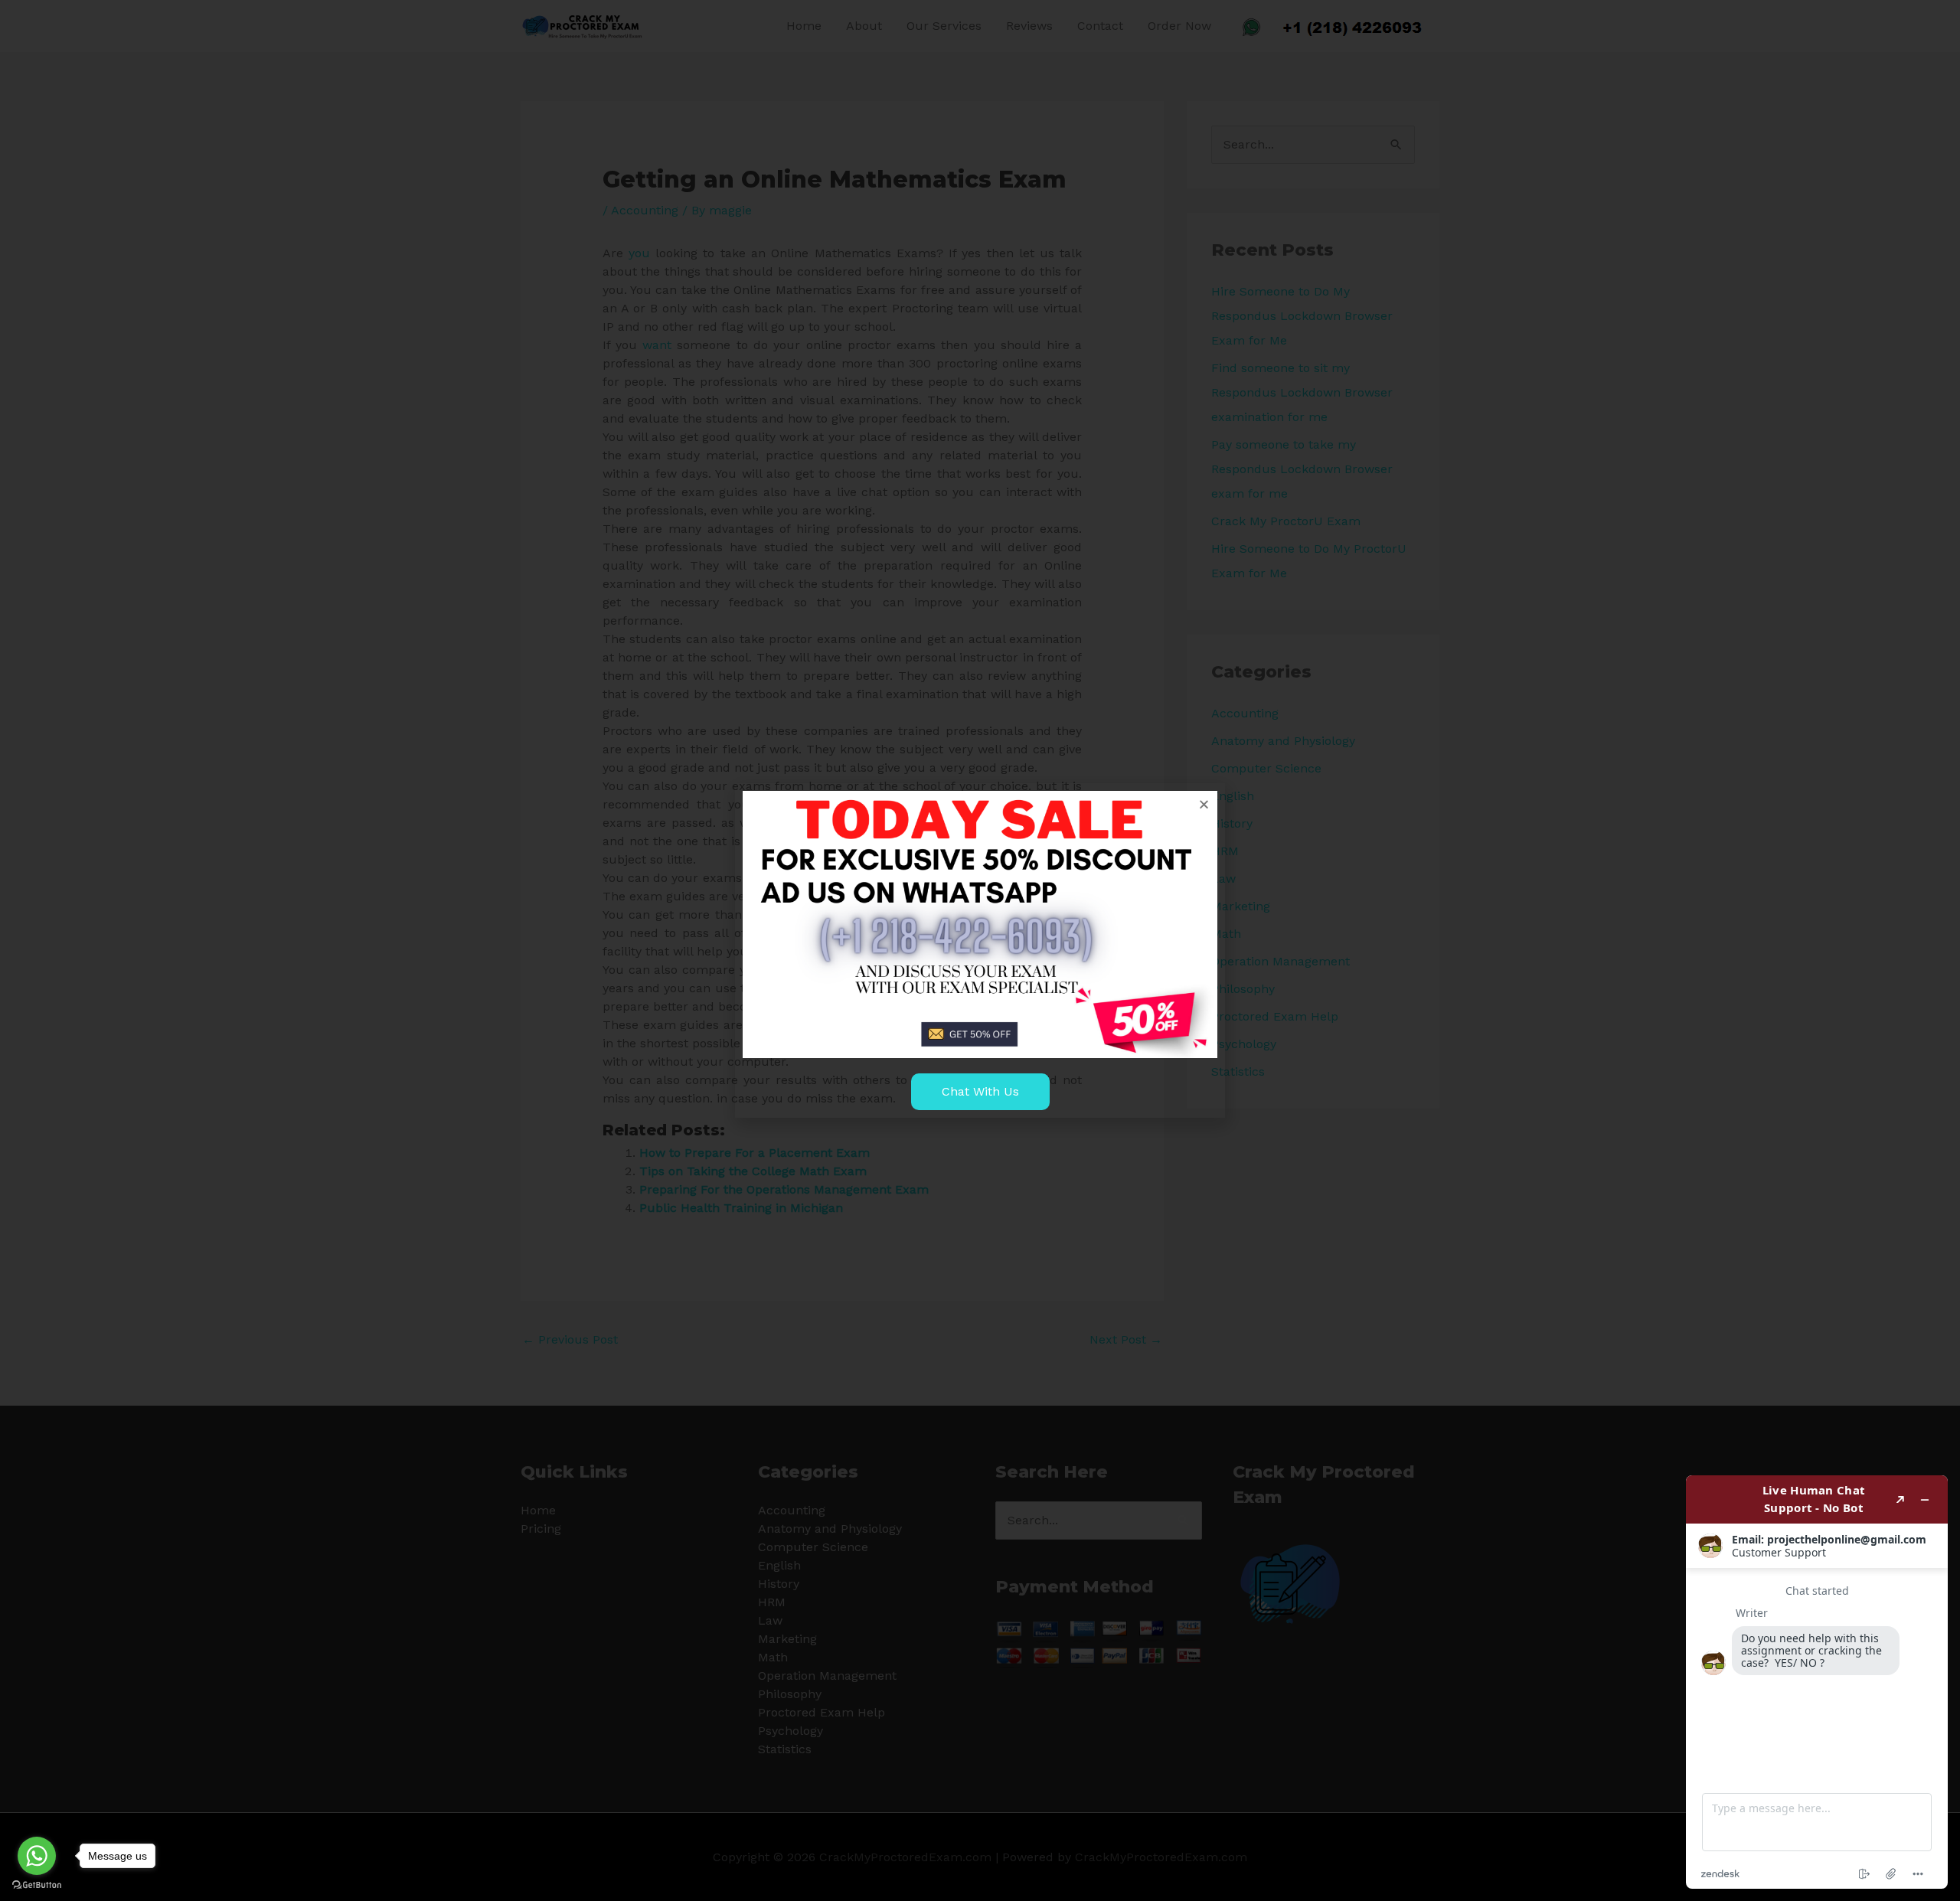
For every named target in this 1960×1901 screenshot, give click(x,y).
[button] (1204, 804)
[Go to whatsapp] (37, 1856)
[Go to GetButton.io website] (37, 1885)
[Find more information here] (1817, 1682)
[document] (980, 950)
